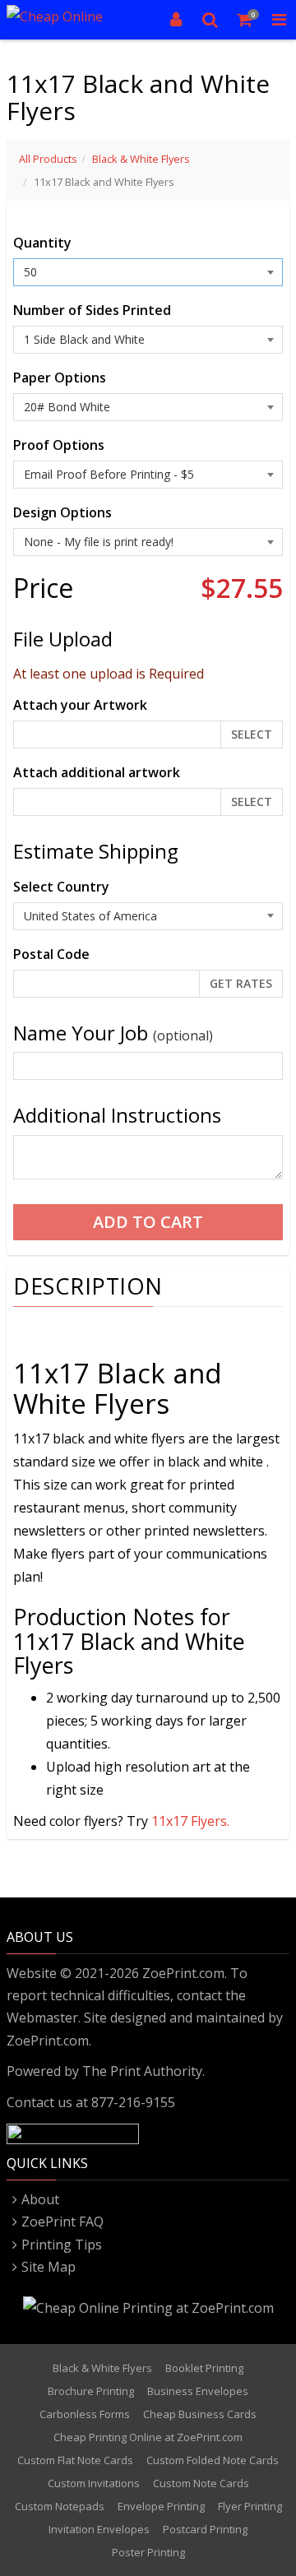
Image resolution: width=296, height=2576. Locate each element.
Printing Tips (62, 2245)
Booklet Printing (204, 2368)
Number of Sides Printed (92, 310)
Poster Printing (148, 2552)
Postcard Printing (205, 2529)
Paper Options (60, 378)
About (40, 2199)
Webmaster (42, 2018)
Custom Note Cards (201, 2483)
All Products (48, 159)
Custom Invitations (94, 2483)
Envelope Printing (161, 2506)
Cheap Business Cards (200, 2414)
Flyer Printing (250, 2506)
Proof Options (59, 445)
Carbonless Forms (85, 2414)
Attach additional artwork (97, 772)
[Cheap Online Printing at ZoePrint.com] (66, 20)
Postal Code (51, 954)
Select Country (61, 887)
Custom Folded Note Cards (213, 2460)
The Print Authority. (143, 2071)
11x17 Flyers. (190, 1821)
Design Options (62, 512)
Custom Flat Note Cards (75, 2460)
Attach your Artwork (80, 705)
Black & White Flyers (141, 159)
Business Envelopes (198, 2391)
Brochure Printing (91, 2391)
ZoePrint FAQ (62, 2222)
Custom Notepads (60, 2506)
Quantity (42, 243)
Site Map (49, 2267)
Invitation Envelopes (99, 2529)
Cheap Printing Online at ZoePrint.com (148, 2437)
